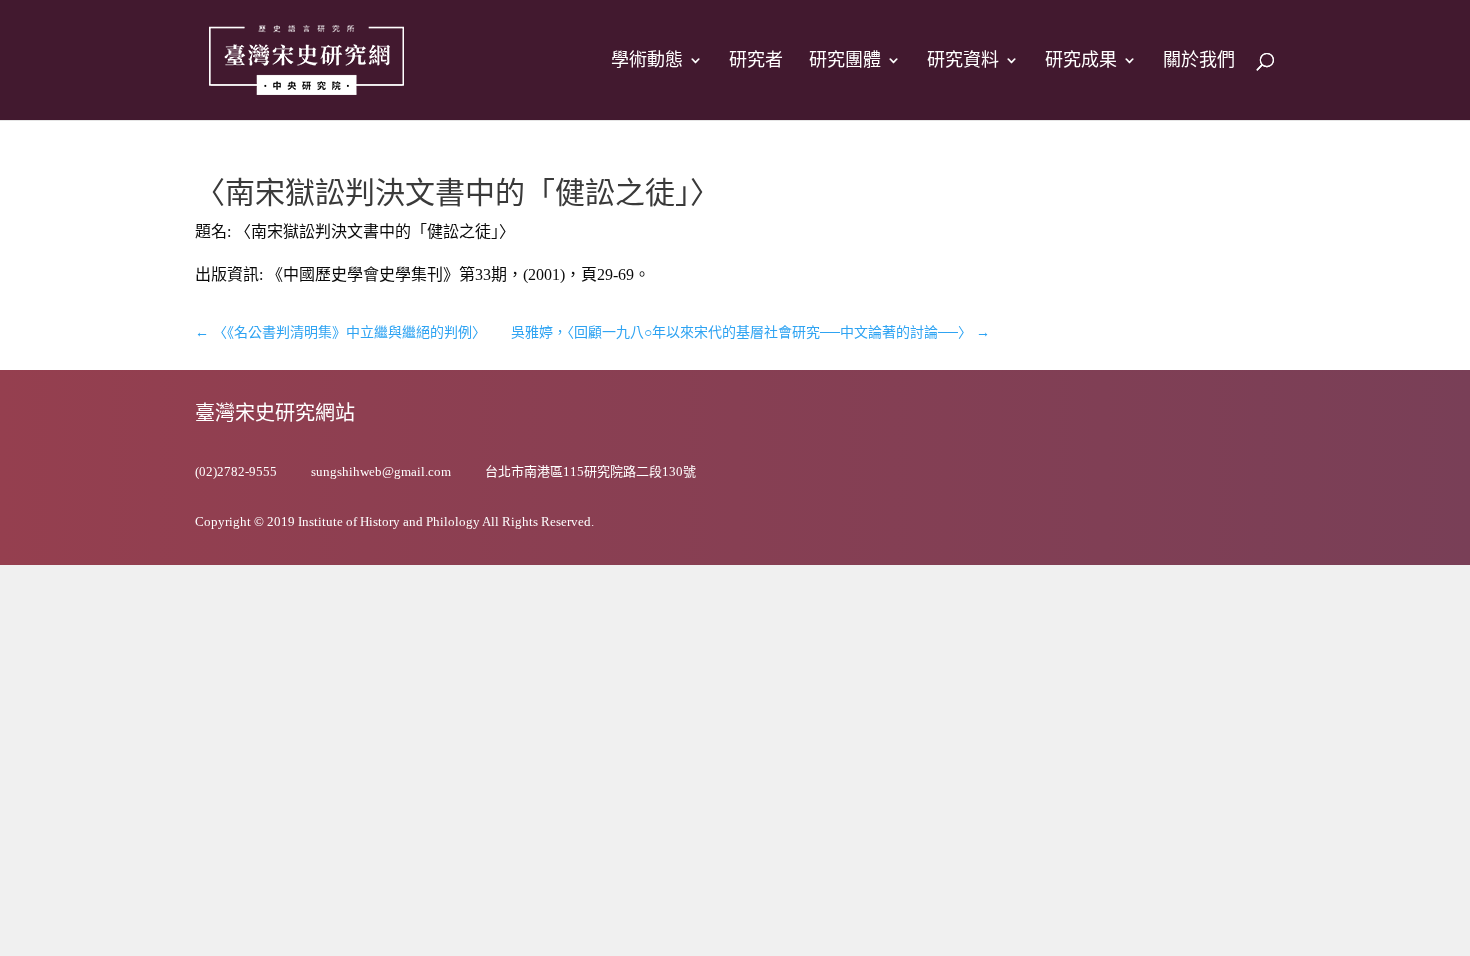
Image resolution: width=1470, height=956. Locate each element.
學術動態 (647, 61)
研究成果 (1081, 61)
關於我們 (1199, 61)
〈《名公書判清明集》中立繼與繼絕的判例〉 (340, 332)
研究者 (756, 61)
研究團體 (845, 61)
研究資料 (963, 61)
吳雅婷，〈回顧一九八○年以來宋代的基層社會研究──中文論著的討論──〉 (750, 332)
